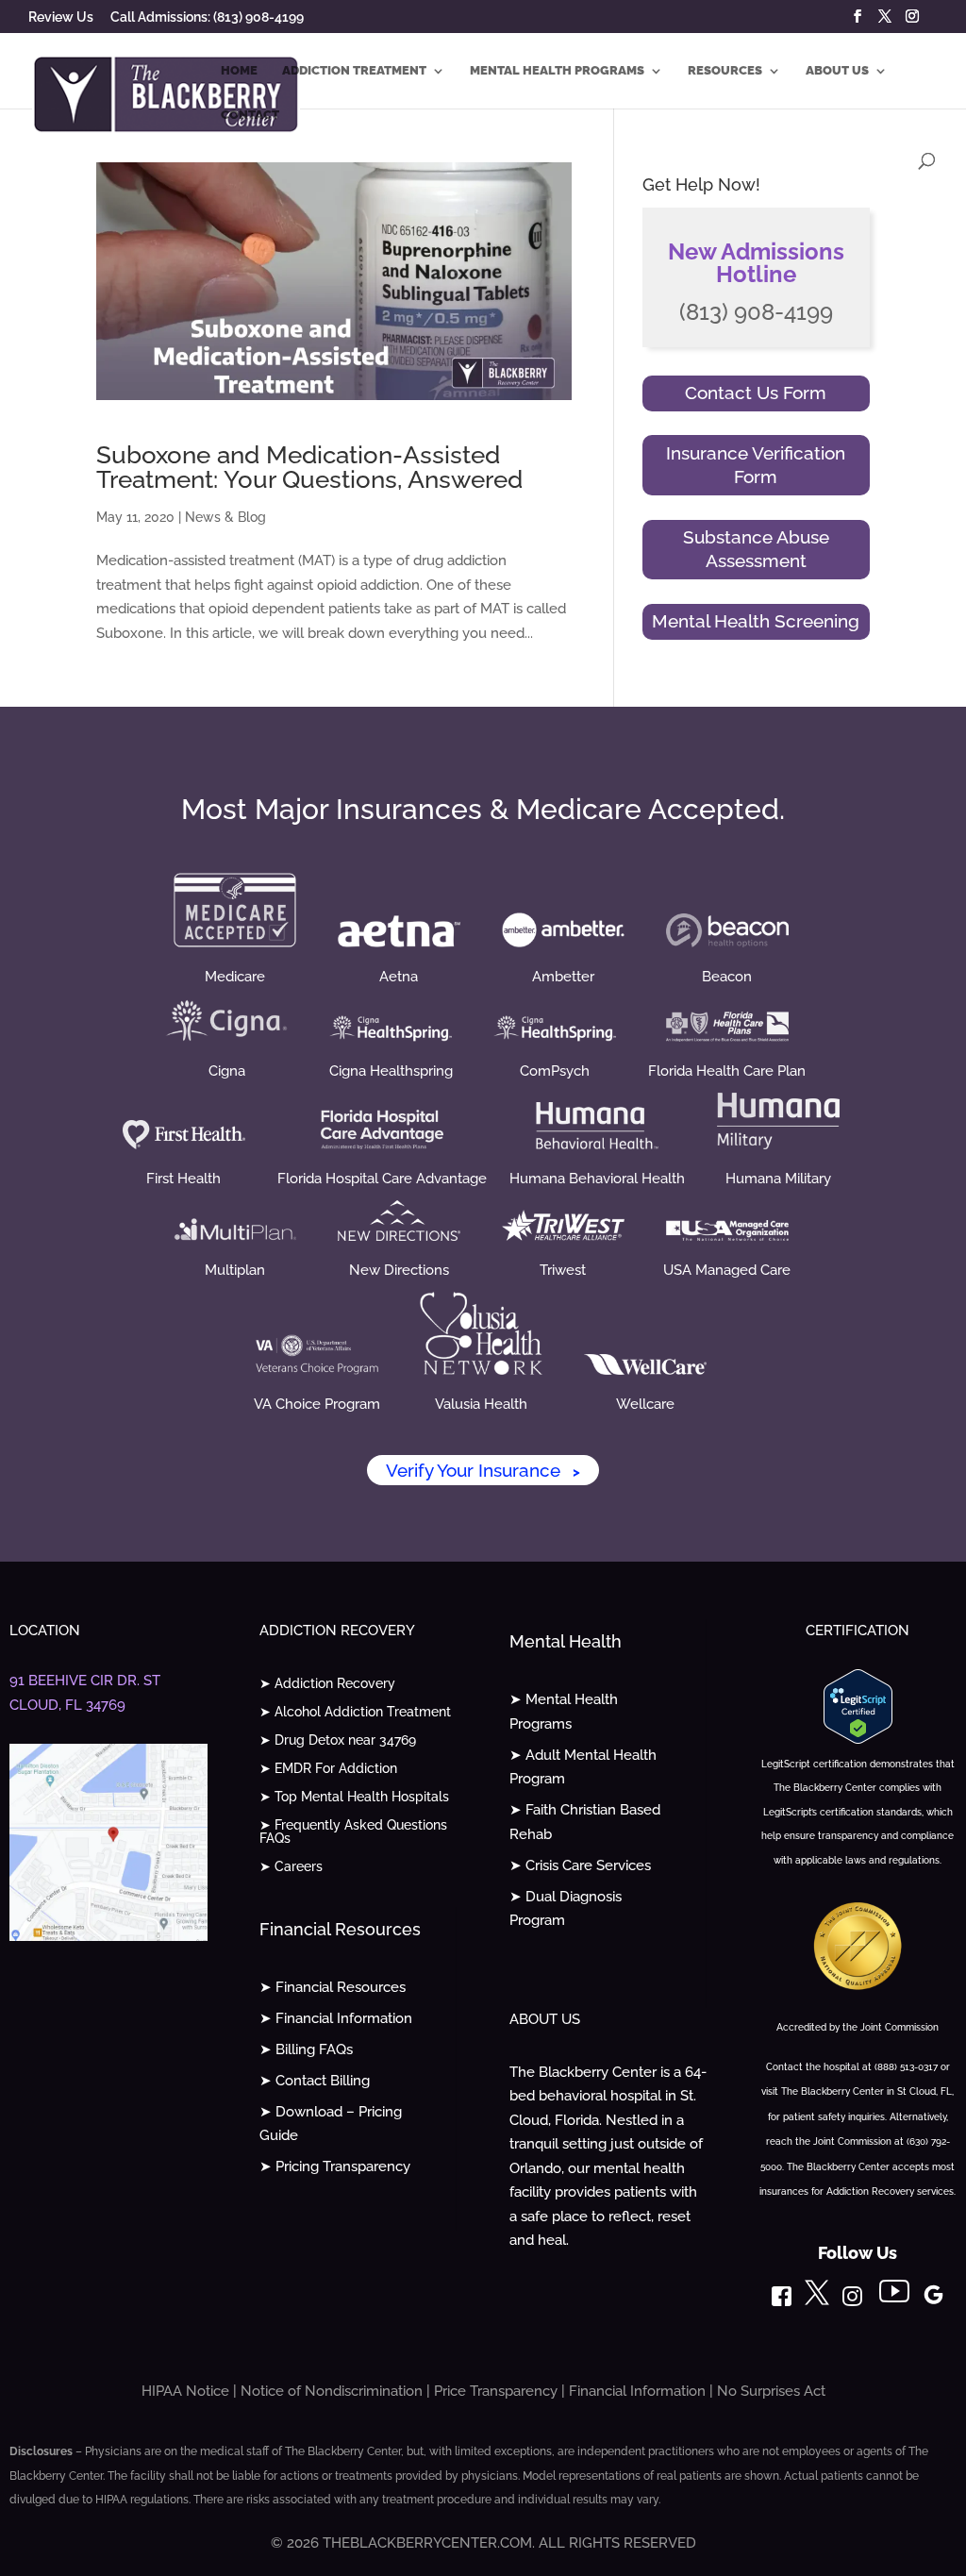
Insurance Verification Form (756, 465)
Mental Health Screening (756, 621)
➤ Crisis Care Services (580, 1865)
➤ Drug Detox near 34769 (338, 1740)
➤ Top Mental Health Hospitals (354, 1797)
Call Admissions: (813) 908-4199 (207, 17)
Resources (725, 71)
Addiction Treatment (354, 71)
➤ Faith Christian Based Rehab (585, 1822)
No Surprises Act (771, 2391)
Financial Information (637, 2391)
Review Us (61, 17)
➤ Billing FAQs (306, 2049)
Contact (250, 115)
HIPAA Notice (185, 2391)
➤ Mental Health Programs (564, 1712)
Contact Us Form (756, 393)
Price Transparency (496, 2391)
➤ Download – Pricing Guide (331, 2124)
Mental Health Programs (557, 71)
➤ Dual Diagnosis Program (566, 1909)
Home (239, 71)
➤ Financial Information (336, 2018)
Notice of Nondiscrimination (332, 2391)
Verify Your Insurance (483, 1470)
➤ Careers (291, 1867)
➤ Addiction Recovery (327, 1684)
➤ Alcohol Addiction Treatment (355, 1712)
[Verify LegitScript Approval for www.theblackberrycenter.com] (858, 1739)
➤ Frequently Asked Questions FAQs (353, 1832)
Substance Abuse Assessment (756, 549)
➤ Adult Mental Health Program (583, 1767)
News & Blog (225, 517)
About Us (837, 71)
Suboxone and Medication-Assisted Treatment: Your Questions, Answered (309, 467)
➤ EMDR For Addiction (328, 1769)
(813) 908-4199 (756, 312)
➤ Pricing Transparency (335, 2166)
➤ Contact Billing (315, 2081)
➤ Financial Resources (333, 1987)
